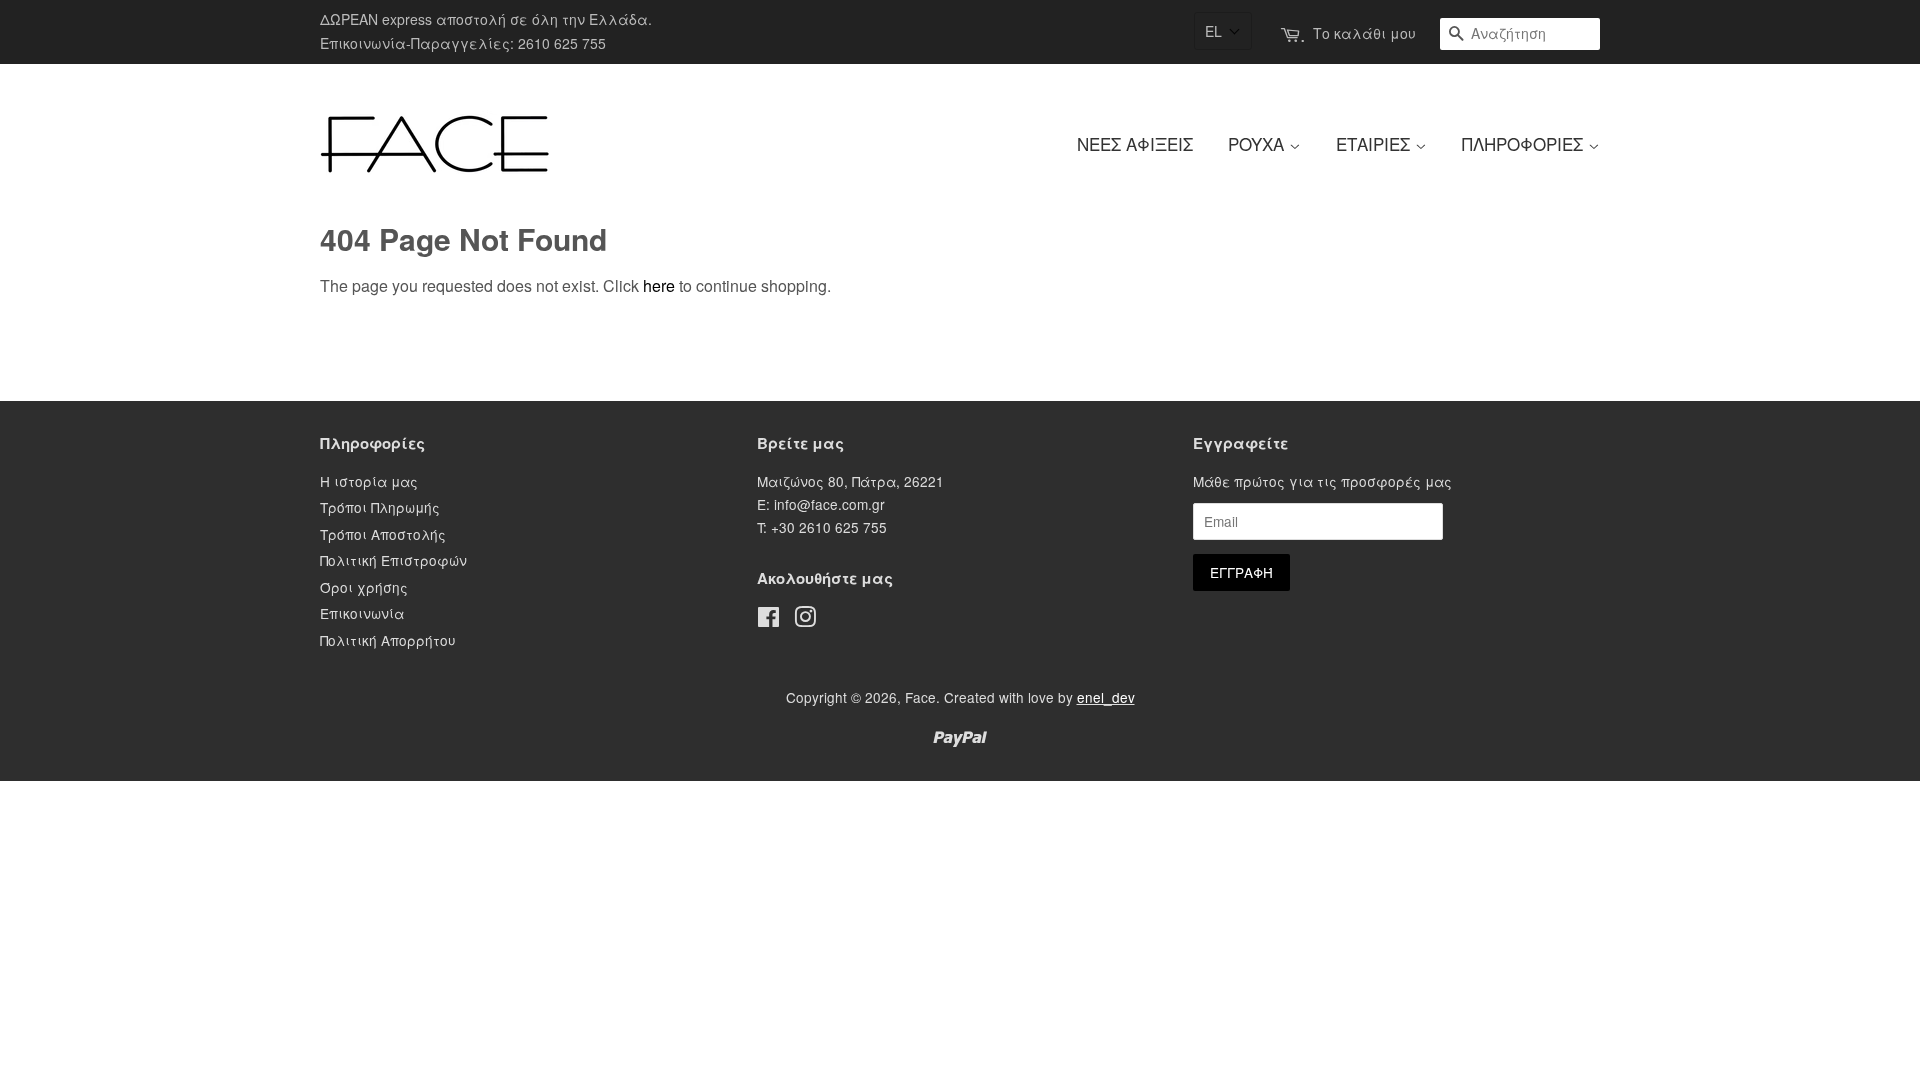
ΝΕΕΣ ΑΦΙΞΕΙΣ (1135, 143)
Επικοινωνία (362, 613)
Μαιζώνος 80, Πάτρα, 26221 (850, 481)
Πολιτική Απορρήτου (388, 640)
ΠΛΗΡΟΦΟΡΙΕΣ (1525, 143)
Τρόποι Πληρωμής (380, 507)
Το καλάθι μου (1364, 33)
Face (920, 697)
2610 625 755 (562, 43)
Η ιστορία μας (369, 481)
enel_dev (1106, 697)
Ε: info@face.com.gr (821, 504)
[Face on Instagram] (805, 620)
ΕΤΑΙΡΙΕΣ (1375, 143)
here (659, 285)
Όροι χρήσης (364, 587)
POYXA (1258, 143)
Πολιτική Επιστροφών (393, 560)
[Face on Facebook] (768, 620)
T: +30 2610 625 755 (822, 527)
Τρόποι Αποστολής (383, 534)
